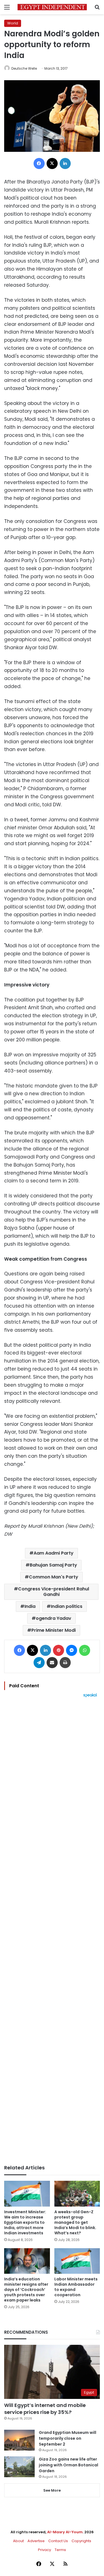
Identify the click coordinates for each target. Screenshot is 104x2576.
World (13, 23)
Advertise (36, 2541)
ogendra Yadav (54, 1618)
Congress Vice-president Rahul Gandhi (54, 1592)
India (30, 1606)
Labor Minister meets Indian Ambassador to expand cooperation (76, 2287)
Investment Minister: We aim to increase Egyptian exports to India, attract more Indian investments (25, 2222)
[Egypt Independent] (52, 7)
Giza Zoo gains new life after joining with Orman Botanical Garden (69, 2465)
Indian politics (67, 1606)
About (18, 2541)
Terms (60, 2550)
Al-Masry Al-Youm (65, 2532)
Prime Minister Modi (54, 1630)
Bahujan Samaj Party (53, 1565)
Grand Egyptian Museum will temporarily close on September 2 (68, 2438)
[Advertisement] (52, 1931)
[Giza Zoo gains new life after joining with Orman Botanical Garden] (19, 2467)
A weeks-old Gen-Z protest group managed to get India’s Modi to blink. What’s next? (75, 2222)
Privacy (45, 2550)
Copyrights (81, 2541)
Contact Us (58, 2541)
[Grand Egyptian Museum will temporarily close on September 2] (19, 2440)
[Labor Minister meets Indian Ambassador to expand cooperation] (77, 2261)
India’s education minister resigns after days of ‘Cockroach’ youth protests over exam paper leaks (26, 2290)
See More (52, 2490)
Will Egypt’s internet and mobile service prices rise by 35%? (45, 2409)
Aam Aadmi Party (54, 1553)
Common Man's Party (54, 1577)
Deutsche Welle (24, 68)
